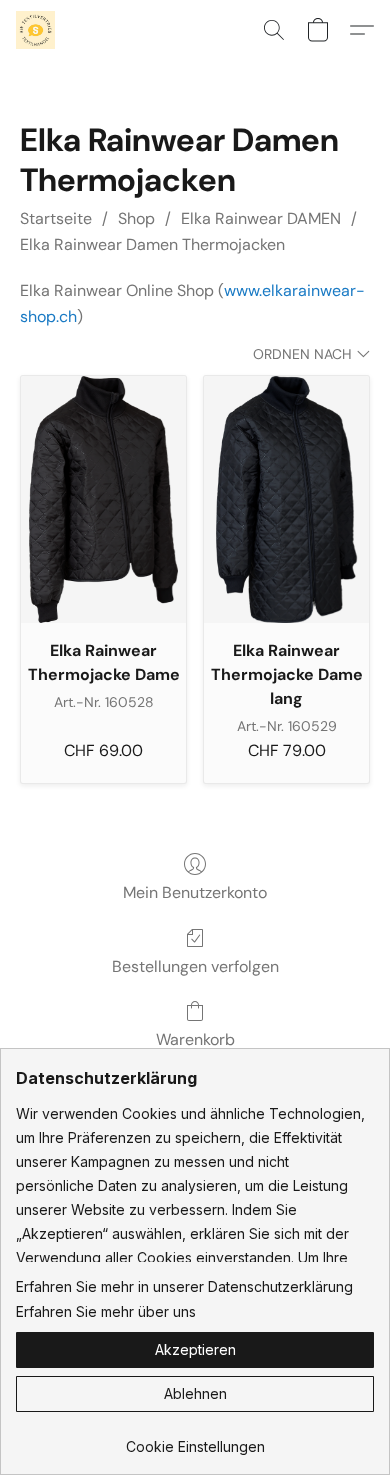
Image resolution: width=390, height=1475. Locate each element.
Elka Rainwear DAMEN (261, 218)
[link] (195, 1439)
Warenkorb (195, 1039)
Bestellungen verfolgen (195, 966)
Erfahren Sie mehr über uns (106, 1311)
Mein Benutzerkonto (195, 892)
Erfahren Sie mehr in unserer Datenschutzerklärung (184, 1286)
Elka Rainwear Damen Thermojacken (152, 244)
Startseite (56, 218)
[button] (36, 30)
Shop (136, 218)
